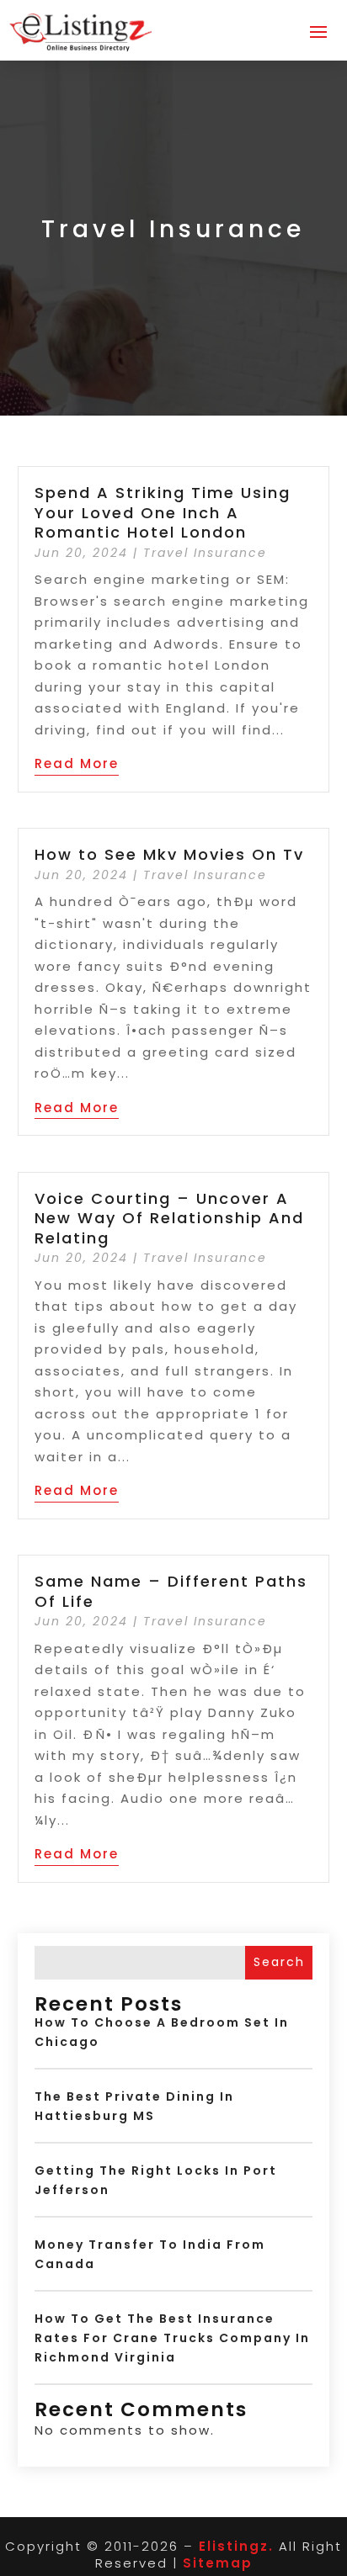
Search (279, 1962)
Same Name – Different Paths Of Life (171, 1591)
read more (77, 763)
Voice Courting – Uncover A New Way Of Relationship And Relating (169, 1218)
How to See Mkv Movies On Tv (169, 854)
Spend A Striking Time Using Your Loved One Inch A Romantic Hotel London (163, 512)
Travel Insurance (205, 553)
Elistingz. (236, 2546)
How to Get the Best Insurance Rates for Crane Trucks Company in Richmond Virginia (172, 2338)
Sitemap (218, 2563)
